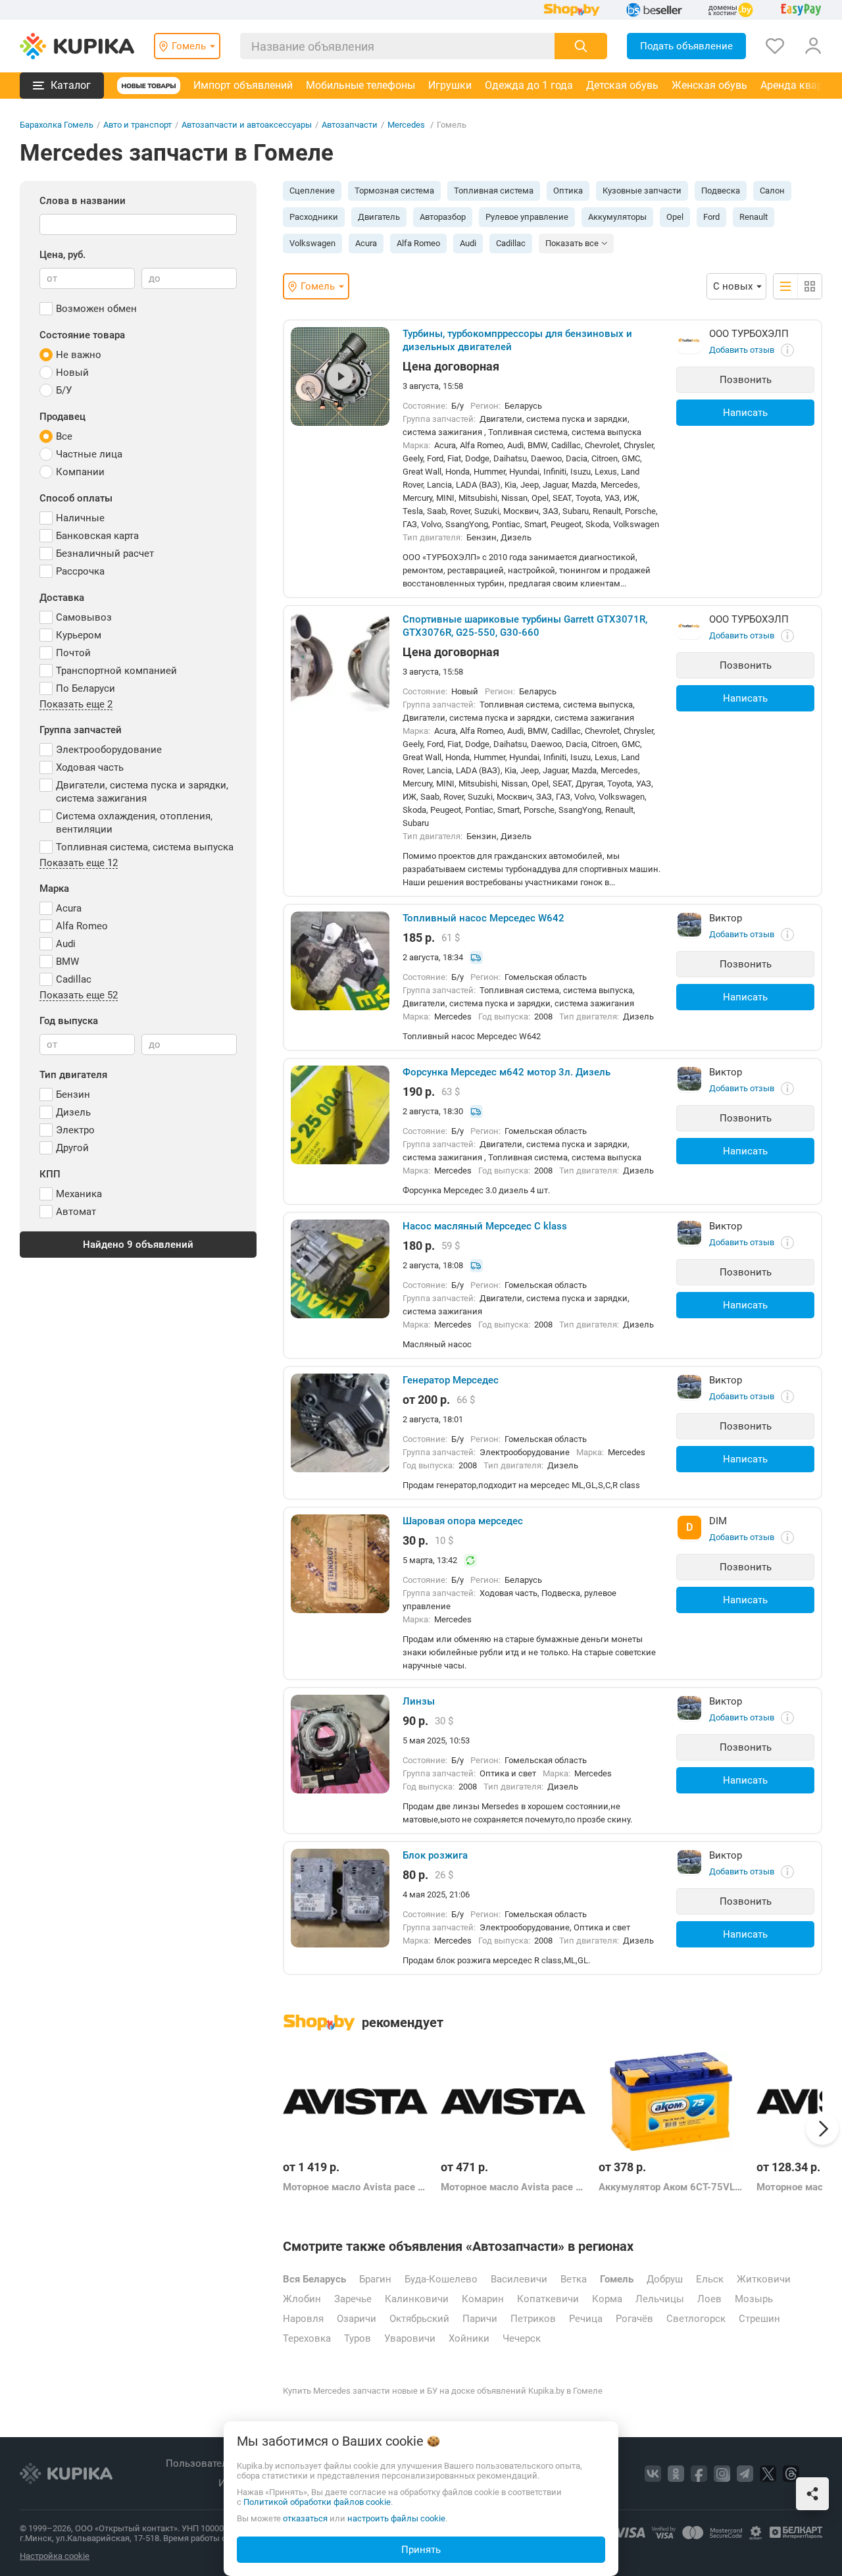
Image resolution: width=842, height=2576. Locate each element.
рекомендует (403, 2022)
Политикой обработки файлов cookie (317, 2502)
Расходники (314, 217)
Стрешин (759, 2319)
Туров (358, 2338)
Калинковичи (417, 2299)
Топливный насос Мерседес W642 (483, 918)
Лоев (709, 2299)
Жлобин (302, 2299)
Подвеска (721, 191)
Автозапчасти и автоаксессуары (247, 125)
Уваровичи (410, 2338)
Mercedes (407, 125)
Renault (754, 217)
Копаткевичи (548, 2299)
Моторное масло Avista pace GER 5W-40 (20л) (513, 2187)
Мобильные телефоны (360, 85)
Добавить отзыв (742, 350)
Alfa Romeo (418, 243)
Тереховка (307, 2338)
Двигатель (379, 217)
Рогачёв (634, 2319)
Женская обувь (709, 85)
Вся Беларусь (314, 2279)
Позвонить (746, 380)
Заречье (353, 2299)
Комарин (483, 2299)
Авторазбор (443, 217)
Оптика (568, 191)
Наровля (303, 2319)
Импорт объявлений (243, 85)
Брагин (375, 2279)
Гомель (617, 2279)
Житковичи (764, 2279)
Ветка (574, 2279)
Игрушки (450, 85)
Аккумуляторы (617, 217)
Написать (745, 413)
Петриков (533, 2319)
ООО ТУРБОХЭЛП (749, 334)
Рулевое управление (527, 217)
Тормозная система (394, 191)
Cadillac (511, 243)
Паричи (480, 2319)
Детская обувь (622, 85)
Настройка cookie (55, 2556)
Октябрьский (419, 2319)
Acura (366, 243)
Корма (607, 2299)
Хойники (469, 2338)
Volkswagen (312, 243)
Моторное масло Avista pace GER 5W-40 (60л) (355, 2187)
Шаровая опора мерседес (463, 1521)
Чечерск (522, 2338)
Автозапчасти (350, 125)
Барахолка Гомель (57, 125)
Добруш (665, 2279)
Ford (711, 217)
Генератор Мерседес (451, 1380)
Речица (586, 2319)
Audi (468, 243)
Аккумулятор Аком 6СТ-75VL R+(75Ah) (671, 2187)
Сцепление (312, 191)
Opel (675, 217)
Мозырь (754, 2299)
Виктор (726, 918)
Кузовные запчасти (642, 191)
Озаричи (357, 2319)
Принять (421, 2550)
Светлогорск (696, 2319)
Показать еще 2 (76, 705)
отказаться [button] (305, 2518)
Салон (772, 191)
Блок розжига (435, 1855)
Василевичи (519, 2279)
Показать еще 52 (79, 996)
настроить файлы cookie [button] (396, 2518)
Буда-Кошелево (441, 2279)
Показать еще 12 (79, 863)
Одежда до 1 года (529, 85)
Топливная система (494, 191)
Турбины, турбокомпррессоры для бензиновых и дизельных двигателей (517, 340)
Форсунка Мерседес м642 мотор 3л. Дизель (507, 1072)
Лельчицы (660, 2299)
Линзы (419, 1701)
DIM (718, 1521)
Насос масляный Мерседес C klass (485, 1226)
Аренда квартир (800, 85)
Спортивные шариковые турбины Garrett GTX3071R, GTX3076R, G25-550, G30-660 (525, 626)
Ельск (710, 2279)
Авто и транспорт (137, 125)
